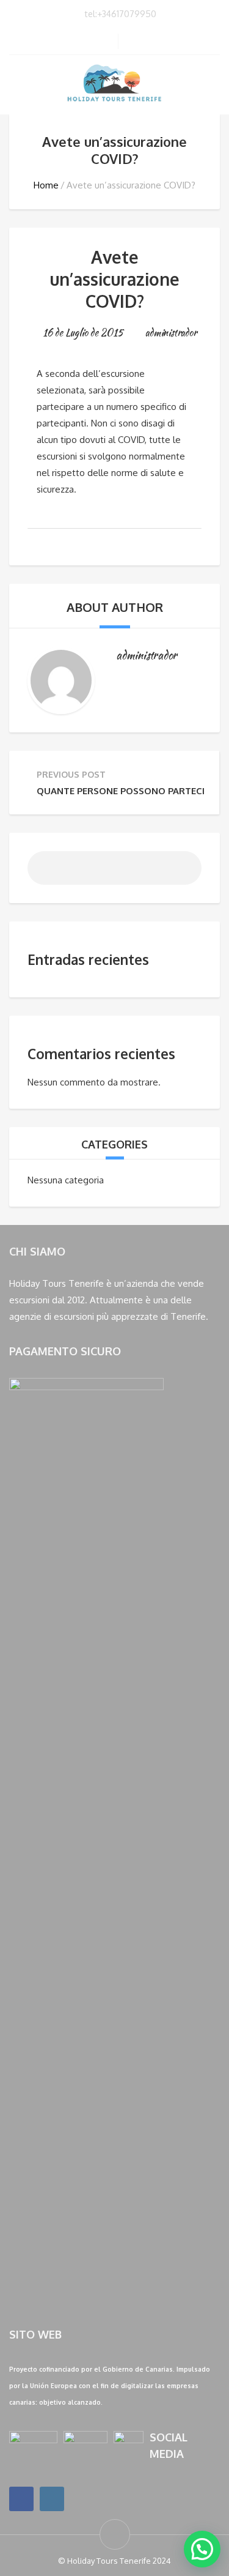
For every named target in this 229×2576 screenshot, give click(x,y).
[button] (202, 2549)
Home (46, 185)
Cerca (183, 873)
